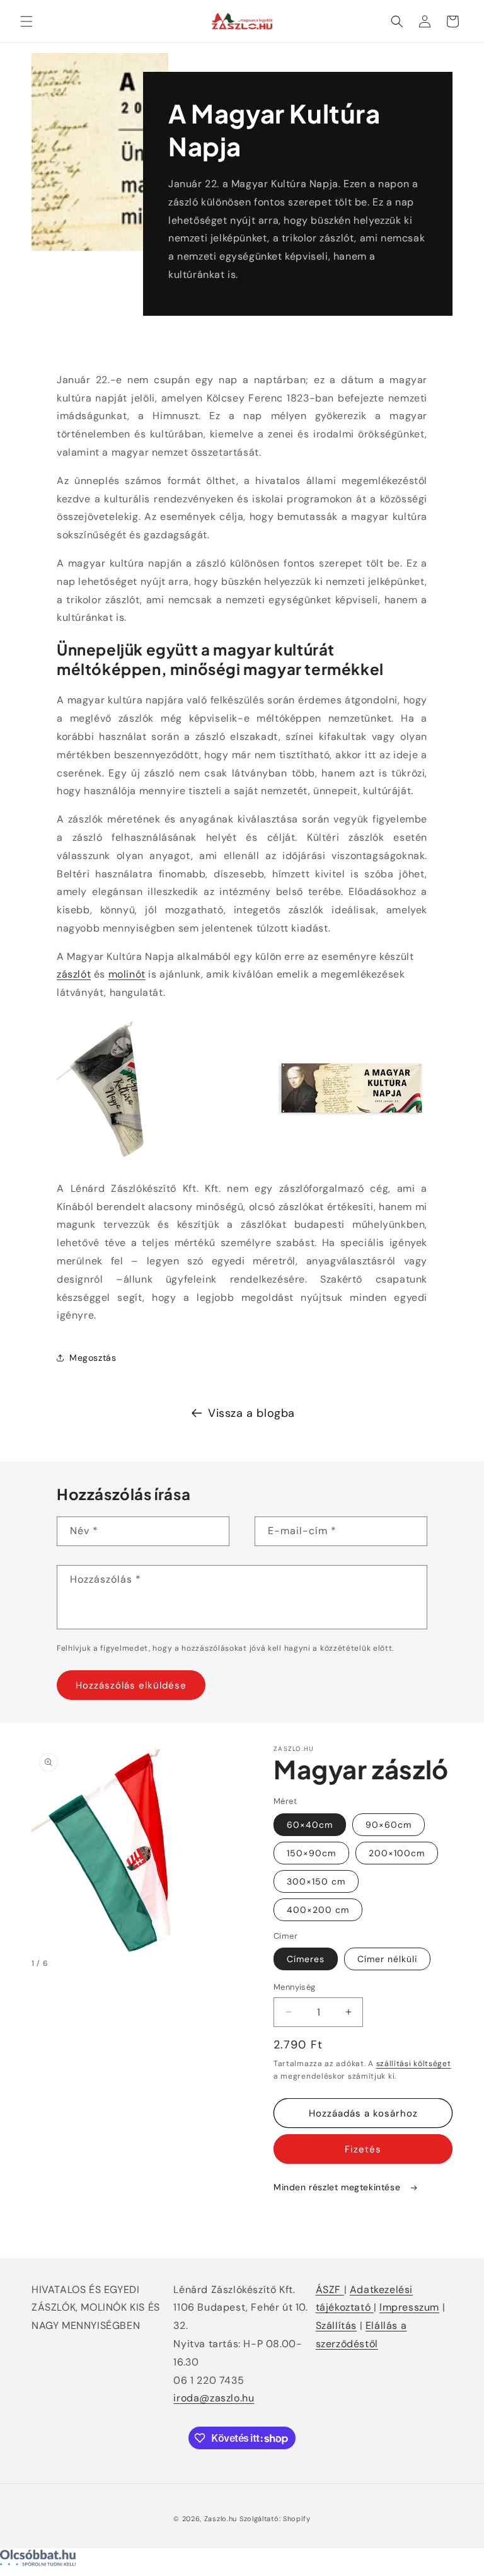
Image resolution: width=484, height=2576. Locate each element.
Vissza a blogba (251, 1413)
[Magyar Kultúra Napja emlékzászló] (132, 1160)
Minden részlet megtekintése (338, 2187)
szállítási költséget (414, 2064)
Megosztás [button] (93, 1358)
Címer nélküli (387, 1959)
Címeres (306, 1959)
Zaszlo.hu (221, 2519)
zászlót (74, 974)
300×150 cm (316, 1881)
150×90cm (311, 1853)
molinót (127, 974)
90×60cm (389, 1825)
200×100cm (397, 1853)
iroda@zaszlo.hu (214, 2398)
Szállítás (336, 2325)
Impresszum (409, 2307)
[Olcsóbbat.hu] (242, 2561)
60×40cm (310, 1825)
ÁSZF (330, 2290)
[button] (26, 21)
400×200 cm (318, 1910)
